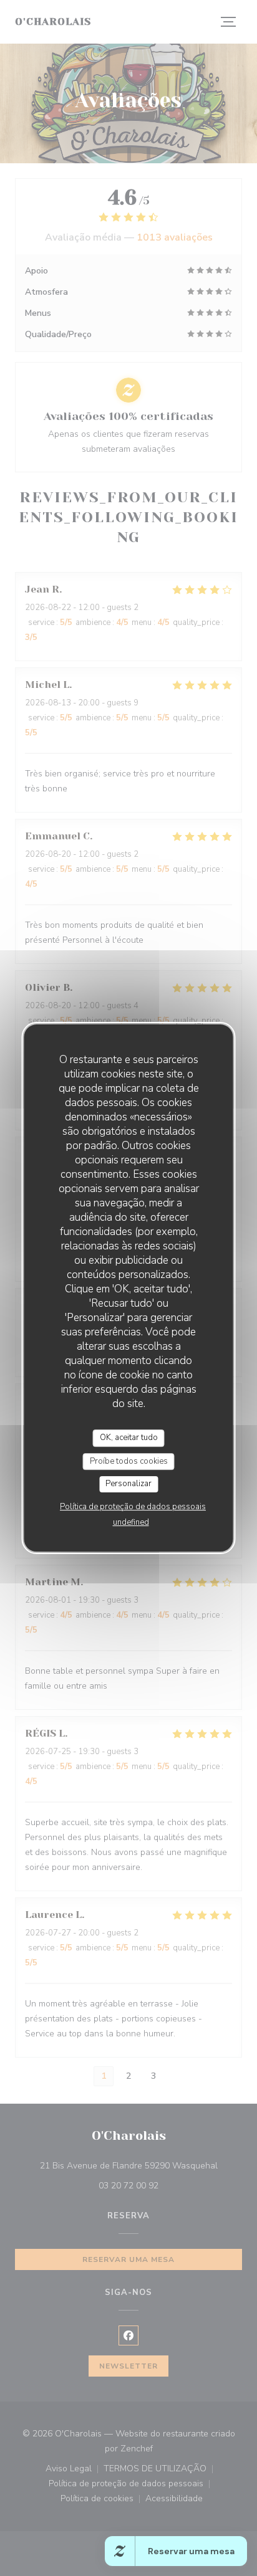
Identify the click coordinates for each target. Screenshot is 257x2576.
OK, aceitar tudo (129, 1438)
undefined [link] (131, 1522)
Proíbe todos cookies (129, 1461)
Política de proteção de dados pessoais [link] (133, 1507)
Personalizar (128, 1484)
